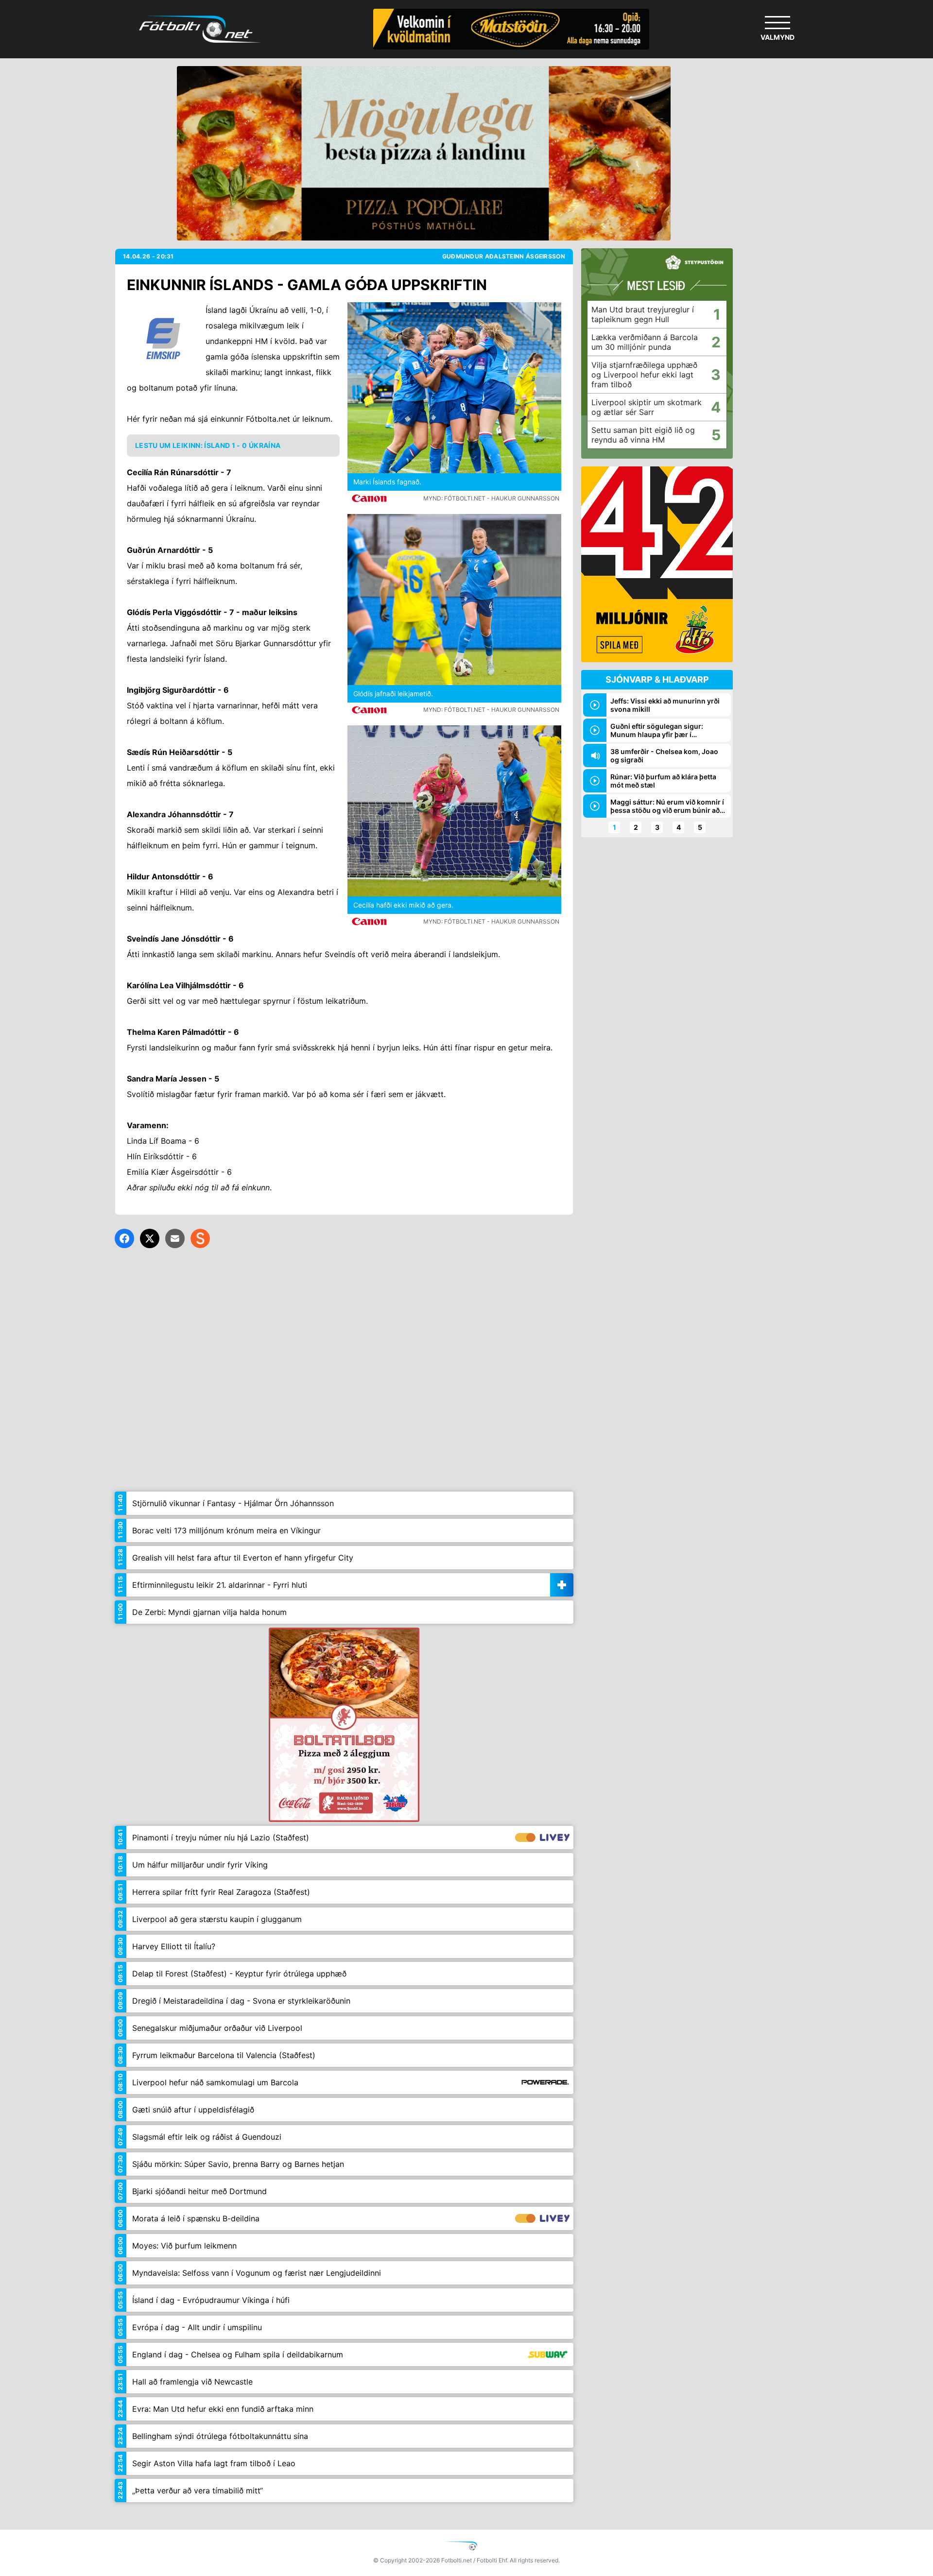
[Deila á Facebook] (124, 1238)
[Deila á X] (150, 1238)
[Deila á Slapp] (200, 1238)
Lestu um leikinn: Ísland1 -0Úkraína (208, 445)
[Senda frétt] (175, 1238)
